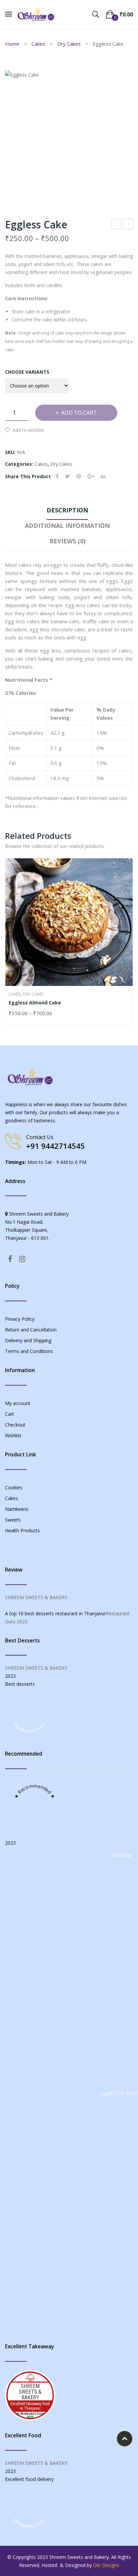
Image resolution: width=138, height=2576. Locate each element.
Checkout (15, 1425)
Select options (12, 1014)
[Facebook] (57, 476)
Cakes (38, 44)
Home (12, 44)
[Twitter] (67, 476)
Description (67, 510)
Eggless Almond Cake (35, 1003)
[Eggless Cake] (69, 135)
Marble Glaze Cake (128, 225)
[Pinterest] (79, 476)
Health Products (22, 1530)
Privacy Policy (20, 1319)
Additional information (67, 526)
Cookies (14, 1487)
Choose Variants (27, 372)
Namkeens (17, 1509)
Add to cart (79, 413)
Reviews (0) (67, 541)
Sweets (13, 1520)
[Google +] (91, 476)
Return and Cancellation (31, 1330)
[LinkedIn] (103, 476)
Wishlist (13, 1435)
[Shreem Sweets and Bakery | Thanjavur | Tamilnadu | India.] (36, 14)
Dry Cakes (69, 44)
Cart (10, 1414)
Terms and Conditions (29, 1351)
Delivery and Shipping (28, 1340)
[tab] (67, 512)
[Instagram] (22, 1259)
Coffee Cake (116, 225)
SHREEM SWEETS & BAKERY (36, 1597)
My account (18, 1403)
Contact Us (40, 1137)
